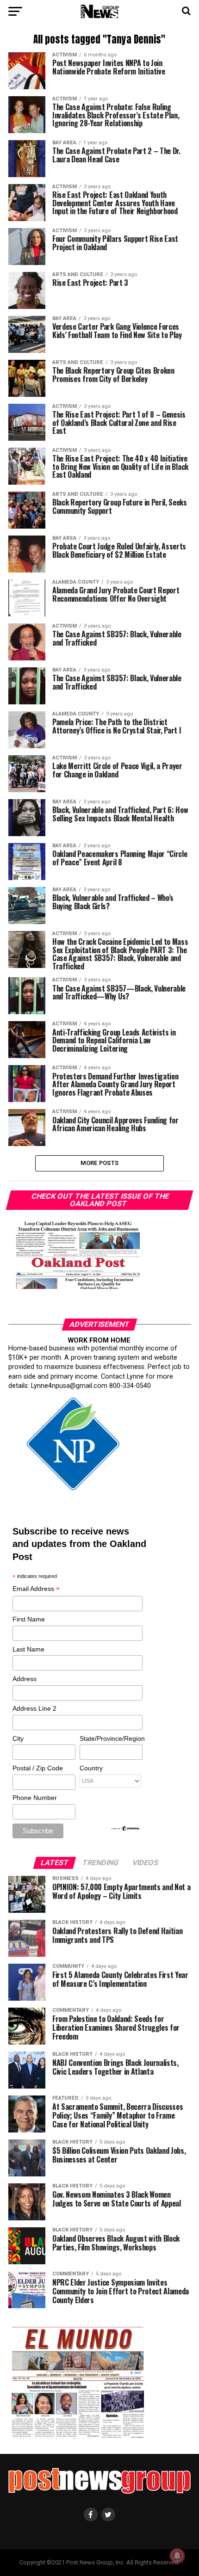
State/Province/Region (111, 1738)
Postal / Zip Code (38, 1768)
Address (25, 1679)
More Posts (100, 1163)
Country (91, 1768)
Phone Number (35, 1798)
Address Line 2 (34, 1708)
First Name (29, 1619)
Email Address (36, 1589)
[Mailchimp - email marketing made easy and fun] (125, 1829)
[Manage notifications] (177, 2556)
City (18, 1738)
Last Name (28, 1649)
